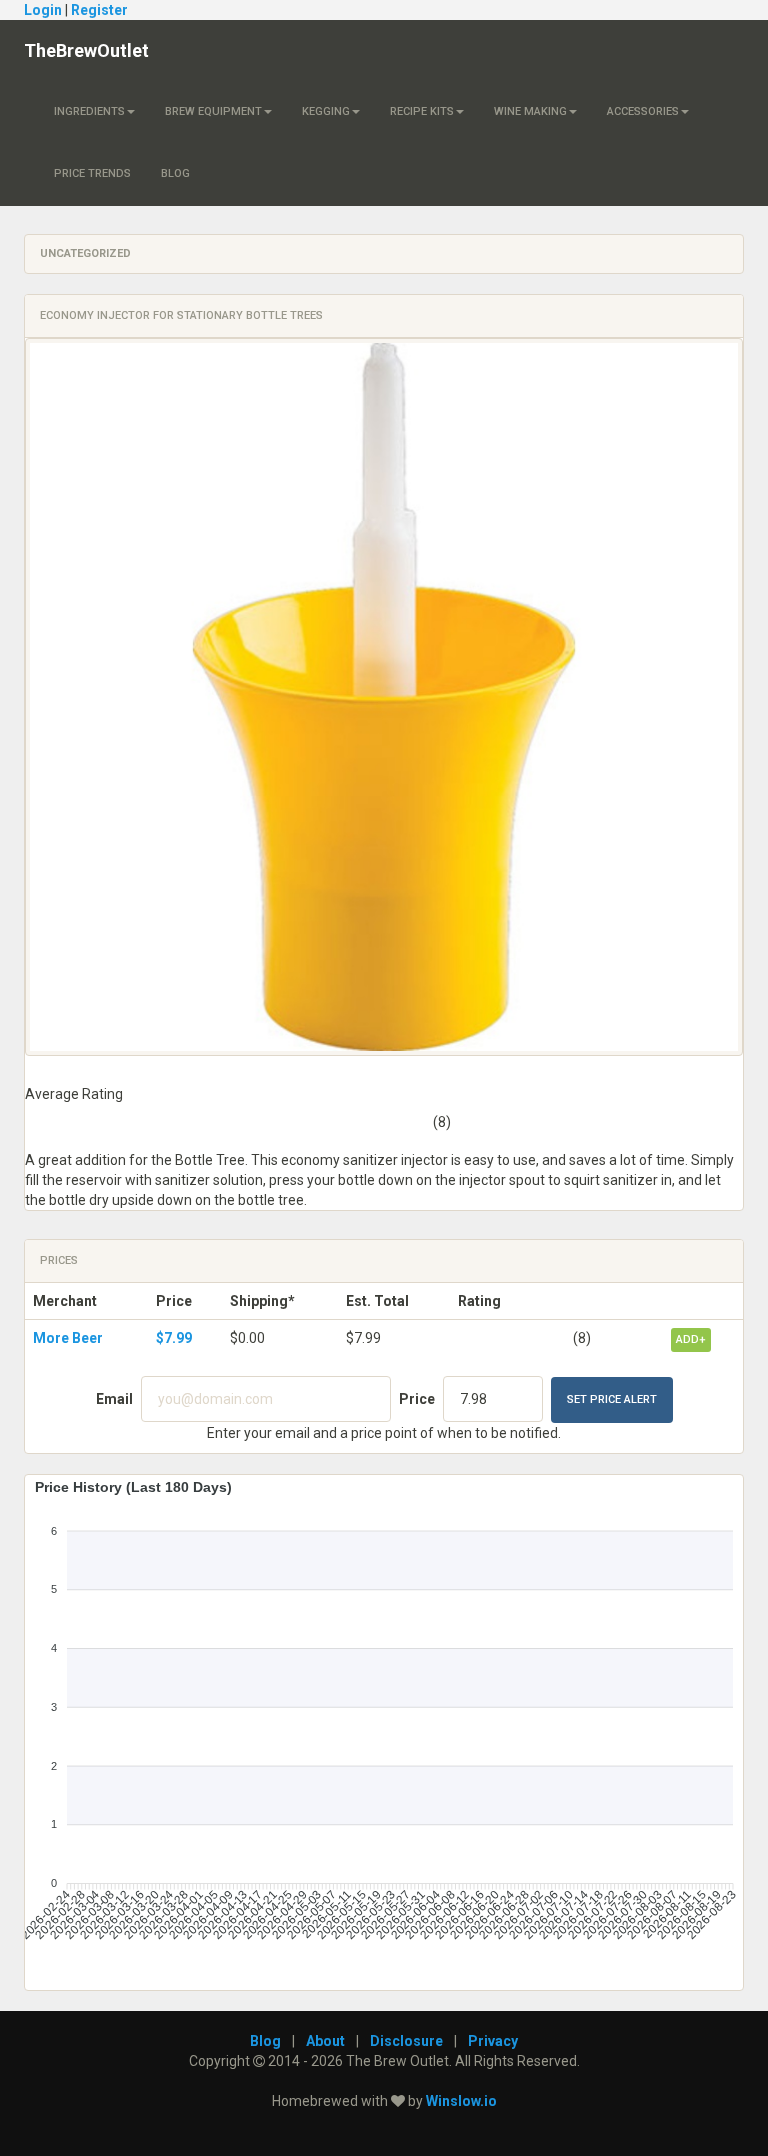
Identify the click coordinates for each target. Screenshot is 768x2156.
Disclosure (406, 2041)
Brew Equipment (213, 111)
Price (417, 1399)
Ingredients (89, 111)
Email (114, 1399)
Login (43, 10)
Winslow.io (461, 2101)
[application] (384, 1725)
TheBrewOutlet (86, 50)
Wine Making (530, 111)
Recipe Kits (422, 111)
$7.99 (174, 1338)
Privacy (493, 2041)
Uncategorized (85, 253)
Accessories (643, 111)
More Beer (68, 1338)
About (325, 2041)
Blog (175, 173)
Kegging (326, 111)
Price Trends (92, 173)
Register (99, 10)
